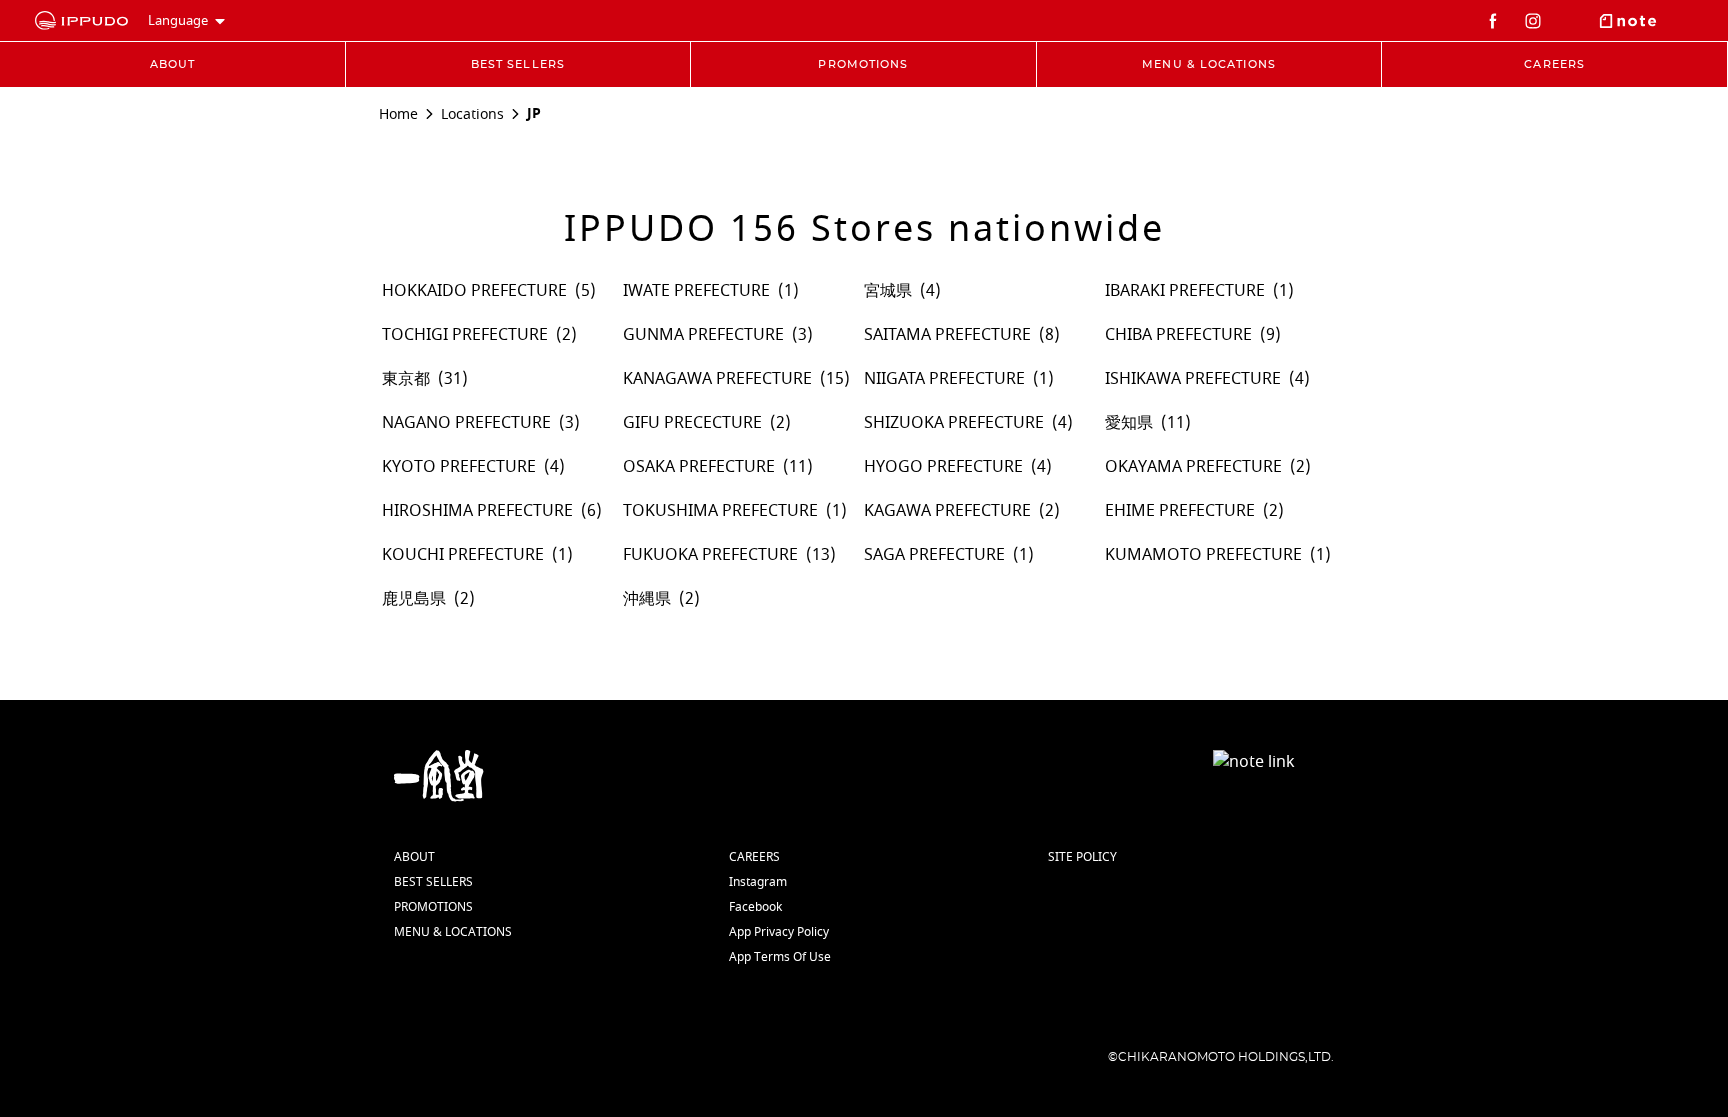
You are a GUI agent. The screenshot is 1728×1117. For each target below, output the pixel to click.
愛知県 (1129, 423)
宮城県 (888, 291)
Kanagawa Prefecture (717, 379)
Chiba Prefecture (1178, 335)
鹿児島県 (414, 599)
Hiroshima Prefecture (477, 511)
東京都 (406, 379)
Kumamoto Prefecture (1203, 555)
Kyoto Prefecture (459, 467)
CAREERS (754, 857)
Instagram (758, 882)
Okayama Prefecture (1193, 467)
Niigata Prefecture (944, 379)
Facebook (755, 907)
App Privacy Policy (779, 932)
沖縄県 (647, 599)
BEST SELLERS (433, 882)
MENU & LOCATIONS (453, 932)
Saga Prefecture (934, 555)
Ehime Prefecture (1180, 511)
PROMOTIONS (433, 907)
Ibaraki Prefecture (1185, 291)
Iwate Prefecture (696, 291)
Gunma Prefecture (703, 335)
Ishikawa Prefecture (1193, 379)
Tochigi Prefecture (465, 335)
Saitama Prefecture (947, 335)
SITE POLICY (1082, 857)
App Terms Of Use (780, 957)
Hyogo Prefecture (943, 467)
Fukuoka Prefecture (710, 555)
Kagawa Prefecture (947, 511)
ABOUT (414, 857)
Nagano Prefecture (466, 423)
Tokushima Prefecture (720, 511)
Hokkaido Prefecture (474, 291)
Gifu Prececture (692, 423)
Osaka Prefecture (699, 467)
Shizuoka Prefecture (954, 423)
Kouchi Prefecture (463, 555)
